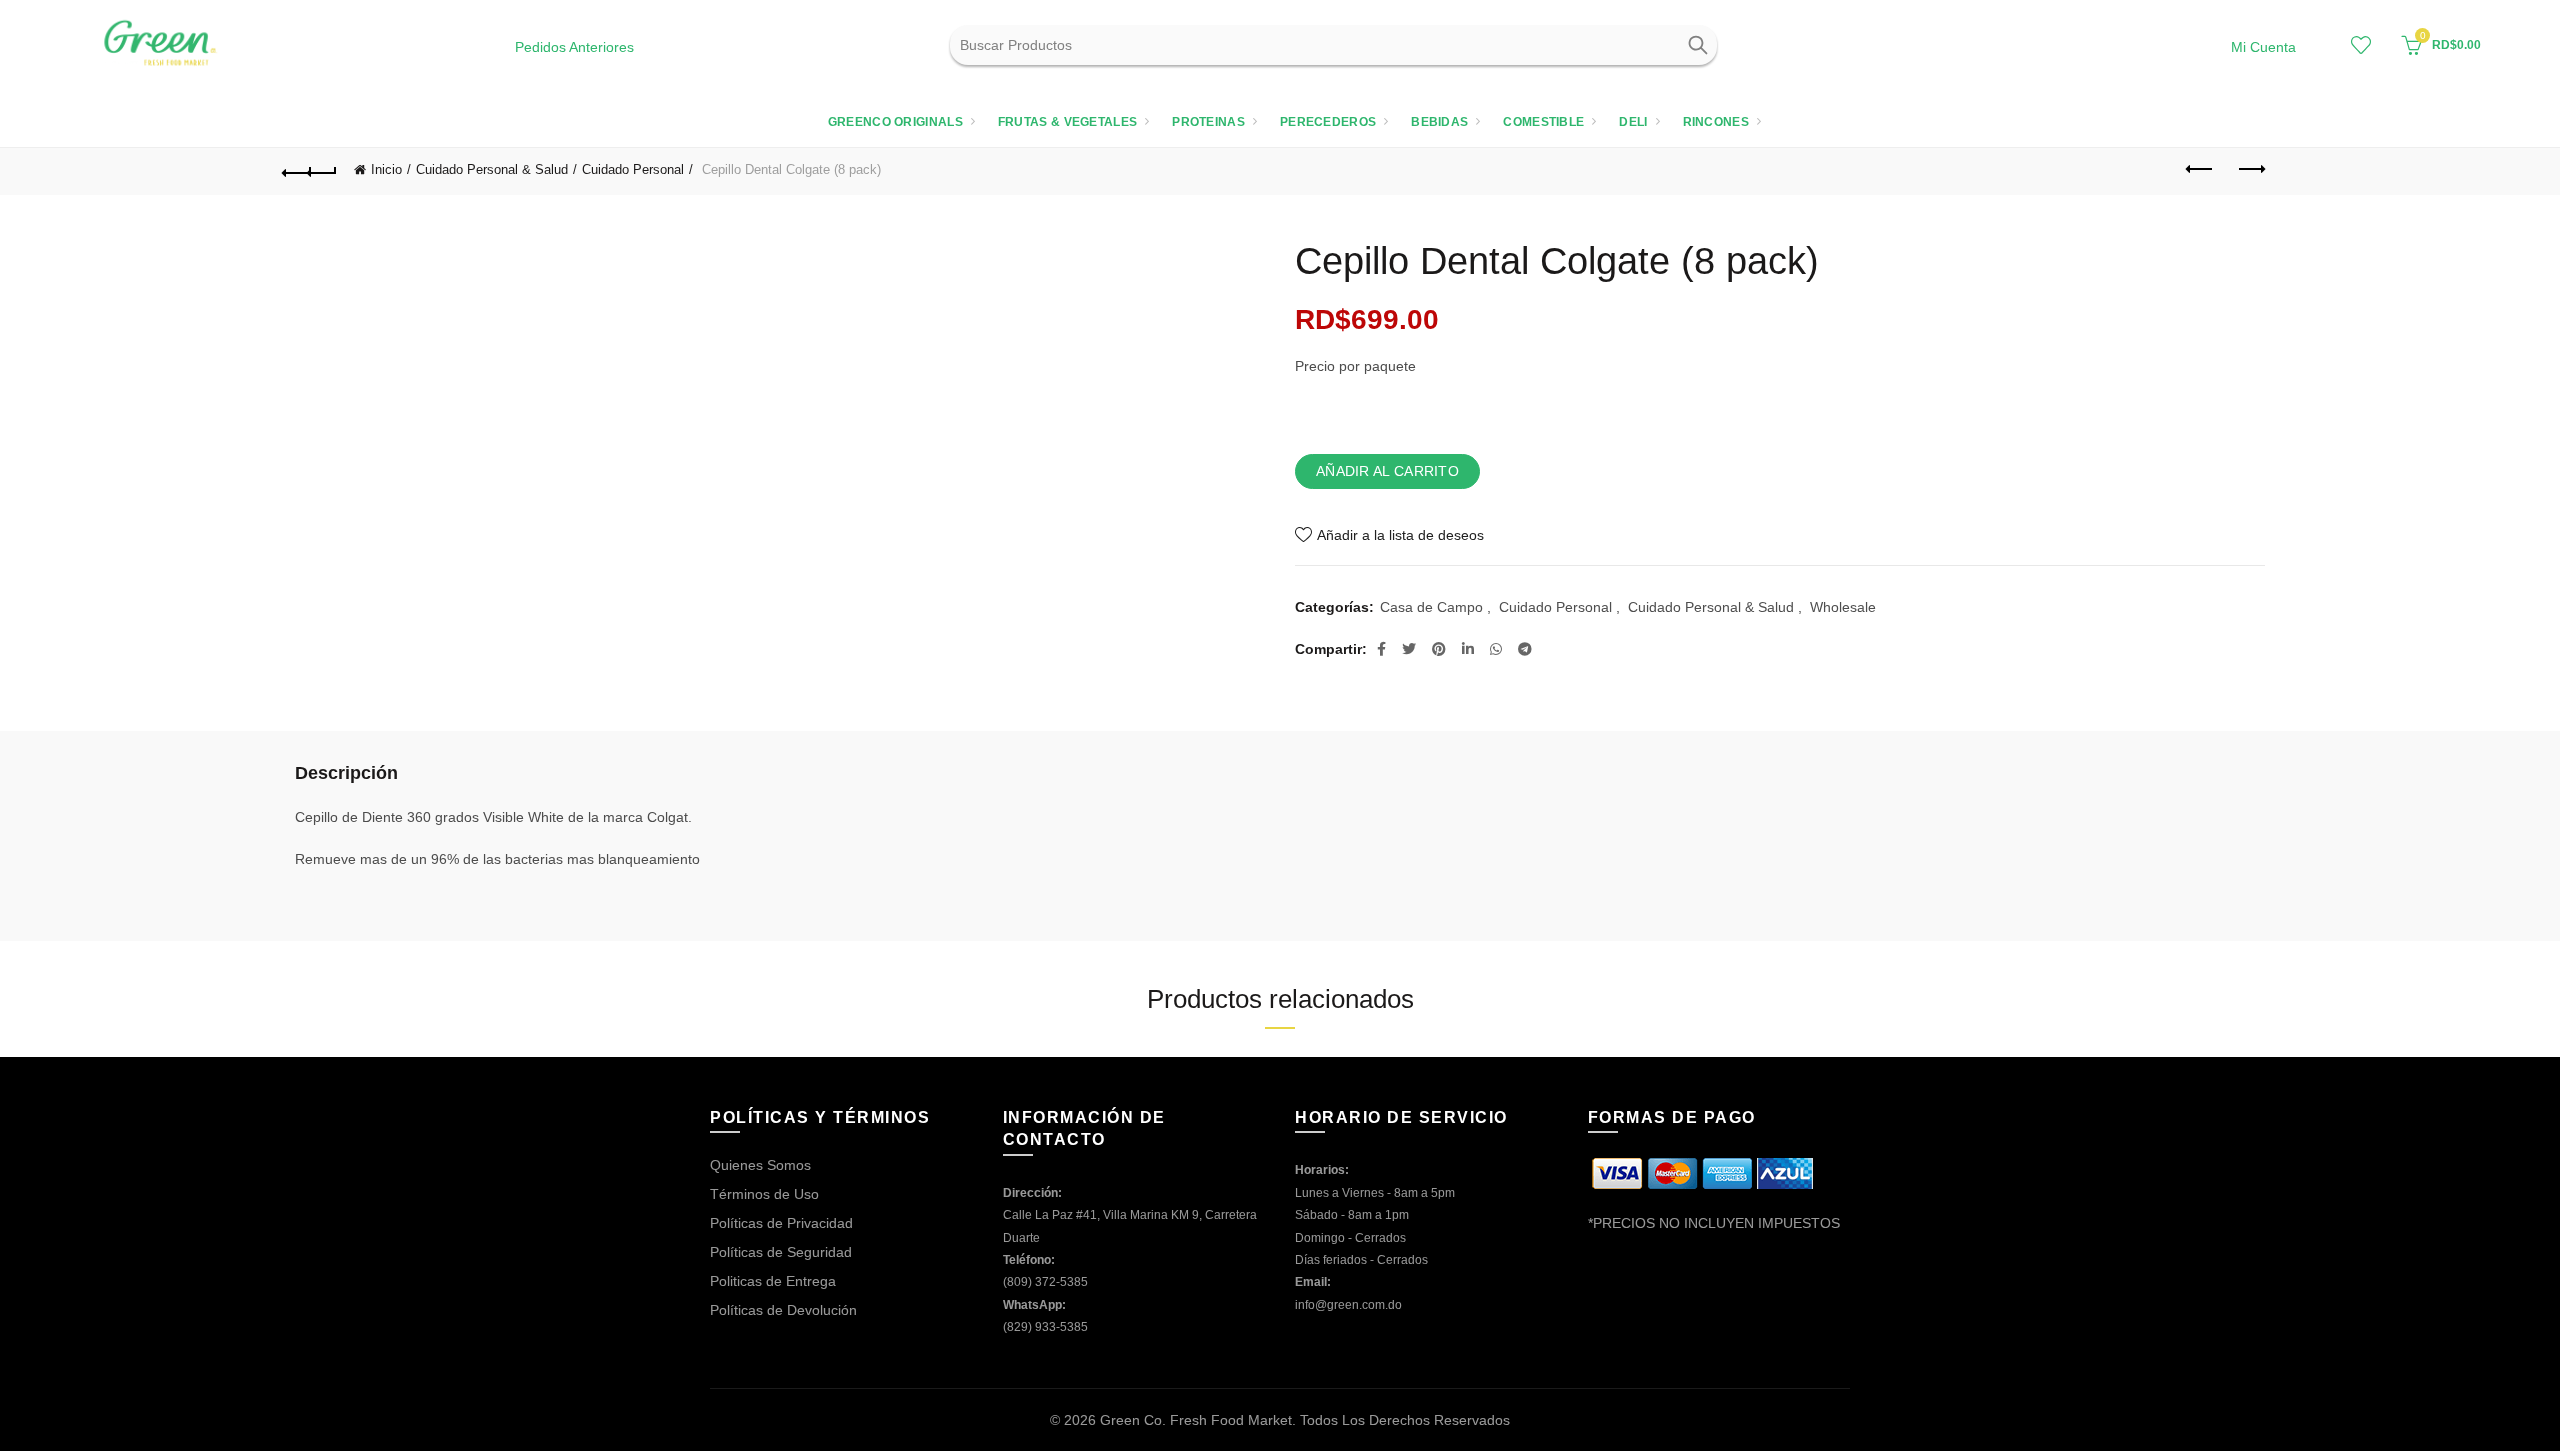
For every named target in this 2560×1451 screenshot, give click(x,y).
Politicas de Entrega (773, 1281)
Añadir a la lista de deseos (1400, 535)
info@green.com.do (1348, 1305)
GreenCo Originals (895, 122)
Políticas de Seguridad (781, 1252)
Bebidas (1439, 122)
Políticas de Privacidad (781, 1223)
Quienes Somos (760, 1165)
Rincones (1716, 122)
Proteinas (1208, 122)
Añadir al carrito (1387, 471)
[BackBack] (310, 170)
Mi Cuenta (2263, 47)
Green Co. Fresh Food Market (1196, 1420)
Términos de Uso (764, 1194)
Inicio (386, 169)
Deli (1633, 122)
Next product (2250, 170)
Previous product (2200, 170)
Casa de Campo (1431, 607)
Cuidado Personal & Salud (492, 169)
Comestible (1543, 122)
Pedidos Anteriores (574, 47)
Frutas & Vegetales (1067, 122)
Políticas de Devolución (783, 1310)
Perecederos (1328, 122)
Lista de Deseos (2361, 45)
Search (1697, 45)
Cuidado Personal (633, 169)
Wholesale (1843, 607)
